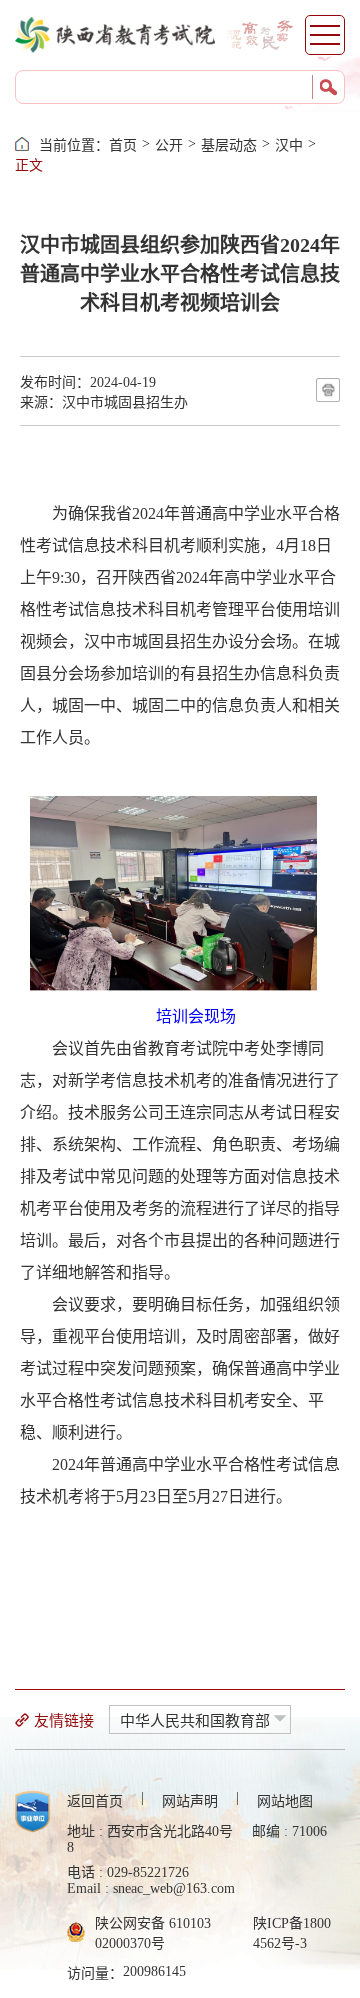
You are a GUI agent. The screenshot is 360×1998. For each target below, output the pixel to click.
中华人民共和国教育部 (195, 1721)
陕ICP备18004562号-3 (292, 1933)
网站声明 (190, 1801)
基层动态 (229, 145)
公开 (169, 145)
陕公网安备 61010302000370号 (153, 1933)
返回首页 (95, 1801)
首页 (123, 145)
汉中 (289, 145)
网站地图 (285, 1801)
